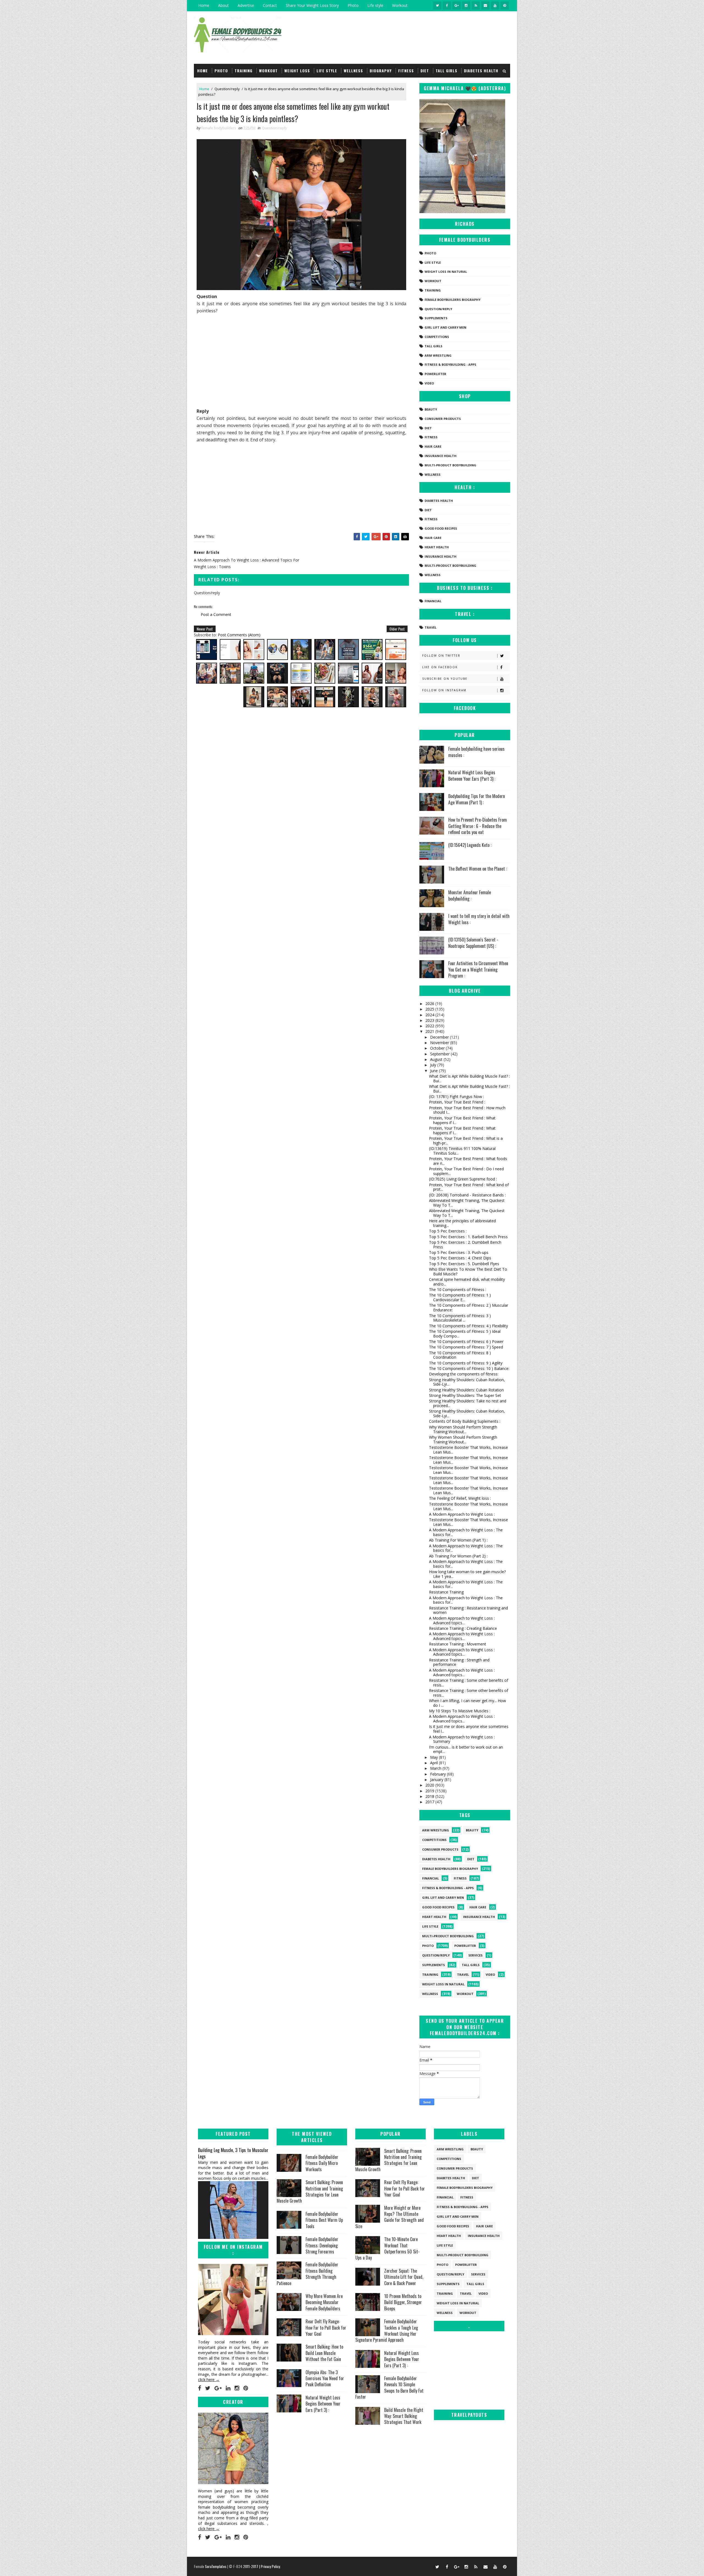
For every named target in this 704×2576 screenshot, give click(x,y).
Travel (431, 627)
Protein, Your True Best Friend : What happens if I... (462, 1120)
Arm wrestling (438, 355)
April (435, 1763)
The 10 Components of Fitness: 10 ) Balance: (469, 1368)
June (435, 1071)
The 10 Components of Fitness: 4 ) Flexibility (468, 1326)
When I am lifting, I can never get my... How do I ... (468, 1703)
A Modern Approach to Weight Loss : (462, 1514)
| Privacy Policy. (270, 2566)
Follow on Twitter (441, 656)
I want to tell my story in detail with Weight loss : (479, 919)
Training (244, 71)
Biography (381, 71)
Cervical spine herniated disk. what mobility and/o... (467, 1282)
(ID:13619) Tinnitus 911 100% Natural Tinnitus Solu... (462, 1151)
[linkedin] (228, 2388)
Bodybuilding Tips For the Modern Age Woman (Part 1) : (477, 799)
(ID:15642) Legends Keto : (470, 845)
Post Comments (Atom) (239, 635)
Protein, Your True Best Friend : (457, 1102)
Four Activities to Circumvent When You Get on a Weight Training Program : (478, 969)
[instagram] (466, 5)
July (434, 1065)
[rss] (476, 5)
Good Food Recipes (441, 528)
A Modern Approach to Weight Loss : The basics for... (466, 1532)
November (440, 1043)
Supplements (436, 318)
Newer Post (205, 629)
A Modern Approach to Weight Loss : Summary (462, 1739)
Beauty (431, 409)
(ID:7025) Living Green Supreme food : (463, 1179)
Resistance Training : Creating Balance (463, 1628)
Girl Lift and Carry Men (446, 327)
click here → (209, 2380)
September (440, 1054)
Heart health (437, 547)
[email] (485, 5)
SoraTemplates (216, 2566)
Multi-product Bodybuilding (450, 465)
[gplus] (457, 5)
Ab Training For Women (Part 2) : (458, 1556)
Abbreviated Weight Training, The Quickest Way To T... (467, 1203)
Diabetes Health (481, 71)
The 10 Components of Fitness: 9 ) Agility (466, 1363)
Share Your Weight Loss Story (312, 5)
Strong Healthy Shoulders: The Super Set (465, 1395)
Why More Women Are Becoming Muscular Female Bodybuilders (324, 2302)
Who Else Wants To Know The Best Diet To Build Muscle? (468, 1272)
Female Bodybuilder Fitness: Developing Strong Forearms (322, 2245)
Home (204, 5)
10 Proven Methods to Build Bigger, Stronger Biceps (403, 2302)
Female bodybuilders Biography (453, 300)
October (438, 1048)
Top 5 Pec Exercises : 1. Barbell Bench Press (468, 1237)
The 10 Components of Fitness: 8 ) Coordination (460, 1355)
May (435, 1757)
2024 (430, 1015)
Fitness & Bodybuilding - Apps (450, 364)
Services (475, 1955)
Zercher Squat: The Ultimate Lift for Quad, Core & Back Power (404, 2277)
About (223, 5)
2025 (430, 1009)
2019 (430, 1791)
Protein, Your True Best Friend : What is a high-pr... (466, 1141)
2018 (430, 1796)
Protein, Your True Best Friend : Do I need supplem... (466, 1171)
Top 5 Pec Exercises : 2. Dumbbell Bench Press (465, 1245)
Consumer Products (443, 419)
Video (429, 383)
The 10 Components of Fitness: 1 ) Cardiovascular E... (460, 1297)
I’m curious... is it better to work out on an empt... (466, 1749)
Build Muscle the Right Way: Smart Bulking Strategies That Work (404, 2416)
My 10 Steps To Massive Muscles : (460, 1711)
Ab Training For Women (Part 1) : (458, 1540)
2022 (430, 1026)
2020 (430, 1785)
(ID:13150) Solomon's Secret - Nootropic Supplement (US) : (473, 943)
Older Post (397, 629)
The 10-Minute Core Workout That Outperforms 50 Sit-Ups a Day (387, 2248)
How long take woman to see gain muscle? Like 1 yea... (467, 1574)
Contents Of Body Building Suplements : (465, 1421)
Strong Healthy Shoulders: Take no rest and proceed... (468, 1403)
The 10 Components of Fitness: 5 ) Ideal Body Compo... (465, 1334)
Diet (425, 71)
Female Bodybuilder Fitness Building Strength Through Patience (307, 2274)
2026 (430, 1004)
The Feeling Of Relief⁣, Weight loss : (460, 1498)
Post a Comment (216, 614)
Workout (400, 5)
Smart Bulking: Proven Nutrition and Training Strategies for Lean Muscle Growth (310, 2191)
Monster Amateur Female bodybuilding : (470, 895)
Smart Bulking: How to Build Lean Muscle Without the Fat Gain (324, 2353)
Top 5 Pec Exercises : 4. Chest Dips (460, 1258)
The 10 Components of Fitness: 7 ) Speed (466, 1347)
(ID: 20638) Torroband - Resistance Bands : (467, 1195)
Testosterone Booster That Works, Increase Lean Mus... (468, 1450)
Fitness (406, 71)
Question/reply (227, 89)
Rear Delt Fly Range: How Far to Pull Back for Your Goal (326, 2328)
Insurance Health (441, 456)
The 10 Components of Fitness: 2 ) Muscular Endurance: (469, 1308)
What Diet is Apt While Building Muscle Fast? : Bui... (469, 1078)
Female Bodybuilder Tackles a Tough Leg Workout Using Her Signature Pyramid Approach (387, 2331)
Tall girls (446, 71)
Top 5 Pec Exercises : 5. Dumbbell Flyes (464, 1264)
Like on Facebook (440, 667)
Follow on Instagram (444, 690)
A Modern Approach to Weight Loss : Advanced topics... (462, 1620)
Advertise (246, 5)
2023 (430, 1020)
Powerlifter (435, 374)
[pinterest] (505, 5)
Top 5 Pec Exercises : (448, 1231)
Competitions (437, 337)
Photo (353, 5)
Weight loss (297, 71)
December (440, 1037)
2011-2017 (251, 2566)
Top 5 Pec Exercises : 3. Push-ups (459, 1252)
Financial (433, 601)
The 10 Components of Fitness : (458, 1290)
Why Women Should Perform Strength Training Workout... (463, 1429)
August (437, 1059)
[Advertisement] (301, 360)
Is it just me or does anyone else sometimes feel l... (469, 1729)
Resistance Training (446, 1592)
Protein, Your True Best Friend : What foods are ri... (468, 1161)
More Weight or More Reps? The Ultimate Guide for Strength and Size (390, 2217)
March (436, 1768)
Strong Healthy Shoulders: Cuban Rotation (466, 1390)
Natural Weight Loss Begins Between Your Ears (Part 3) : (472, 775)
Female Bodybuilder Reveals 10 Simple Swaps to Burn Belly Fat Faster (389, 2388)
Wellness (353, 71)
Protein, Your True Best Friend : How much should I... (467, 1110)
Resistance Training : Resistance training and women (468, 1610)
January (437, 1780)
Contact (270, 5)
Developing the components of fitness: (464, 1374)
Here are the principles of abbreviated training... (462, 1223)
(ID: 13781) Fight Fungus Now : (457, 1096)
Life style (375, 5)
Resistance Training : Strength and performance (459, 1662)
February (438, 1774)
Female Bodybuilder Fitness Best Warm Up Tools (324, 2220)
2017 (430, 1802)
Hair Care (433, 446)
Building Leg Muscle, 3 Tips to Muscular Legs (233, 2153)
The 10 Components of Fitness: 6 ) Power (466, 1341)
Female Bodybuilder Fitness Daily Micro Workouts (322, 2163)
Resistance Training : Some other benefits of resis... (469, 1683)
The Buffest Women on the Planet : (478, 869)
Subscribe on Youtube (445, 679)
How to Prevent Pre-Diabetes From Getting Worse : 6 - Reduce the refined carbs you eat (478, 826)
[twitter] (437, 5)
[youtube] (495, 5)
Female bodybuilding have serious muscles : (476, 752)
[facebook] (447, 5)
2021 (430, 1031)
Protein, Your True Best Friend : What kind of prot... (469, 1187)
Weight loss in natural (446, 272)
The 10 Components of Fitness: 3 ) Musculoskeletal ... (460, 1318)
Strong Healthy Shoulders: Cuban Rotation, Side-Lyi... (467, 1382)
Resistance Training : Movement (458, 1644)
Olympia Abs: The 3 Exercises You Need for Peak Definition (325, 2378)
